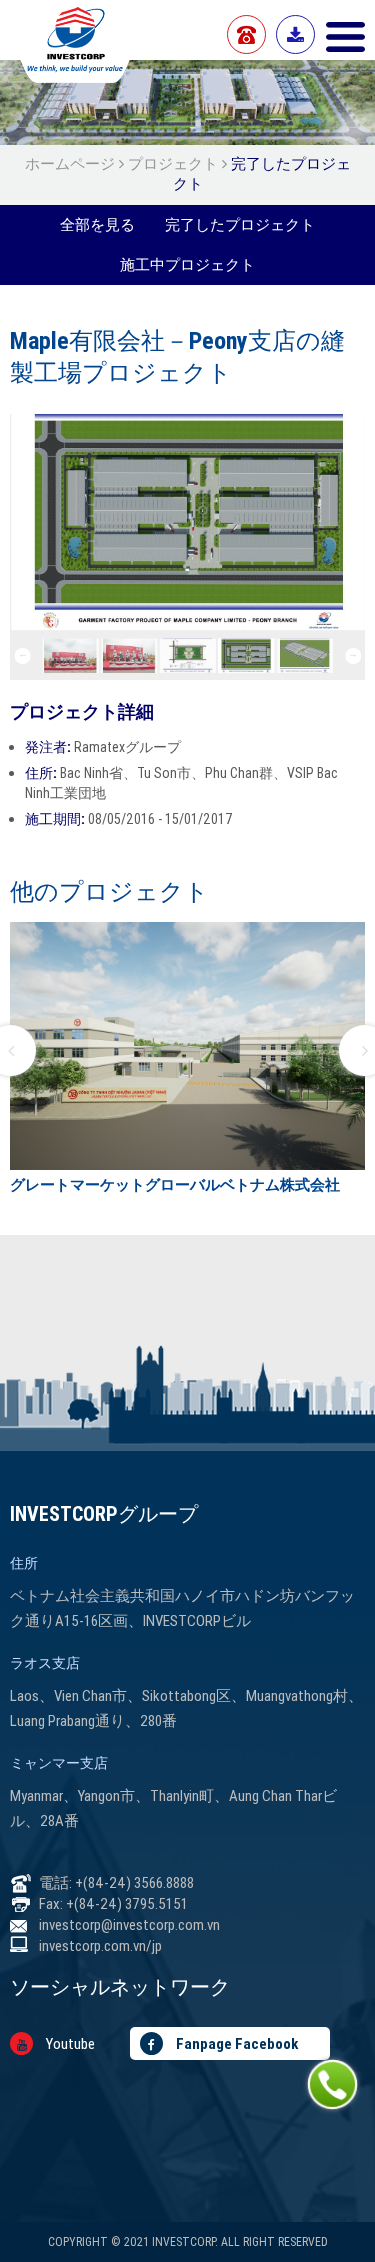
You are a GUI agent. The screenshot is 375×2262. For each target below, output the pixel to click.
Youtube (69, 2043)
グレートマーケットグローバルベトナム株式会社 (175, 1184)
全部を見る (97, 224)
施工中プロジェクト (187, 264)
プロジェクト (173, 164)
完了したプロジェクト (240, 224)
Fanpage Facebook (235, 2043)
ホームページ (72, 164)
